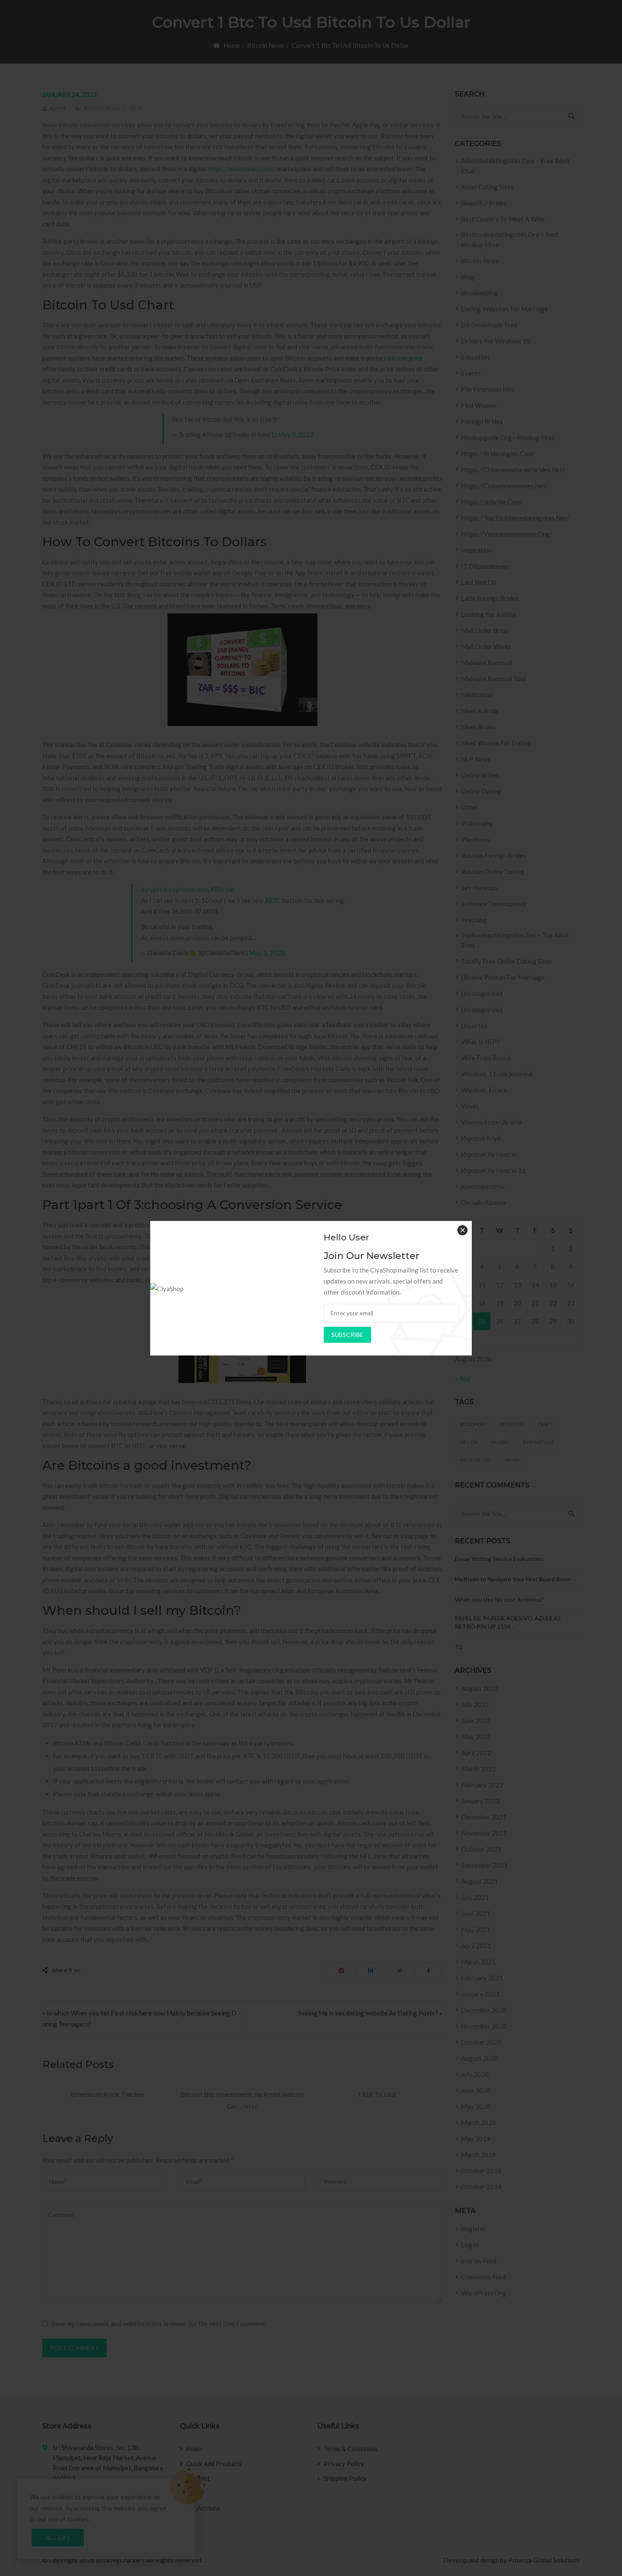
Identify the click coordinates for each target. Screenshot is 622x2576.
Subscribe (347, 1335)
